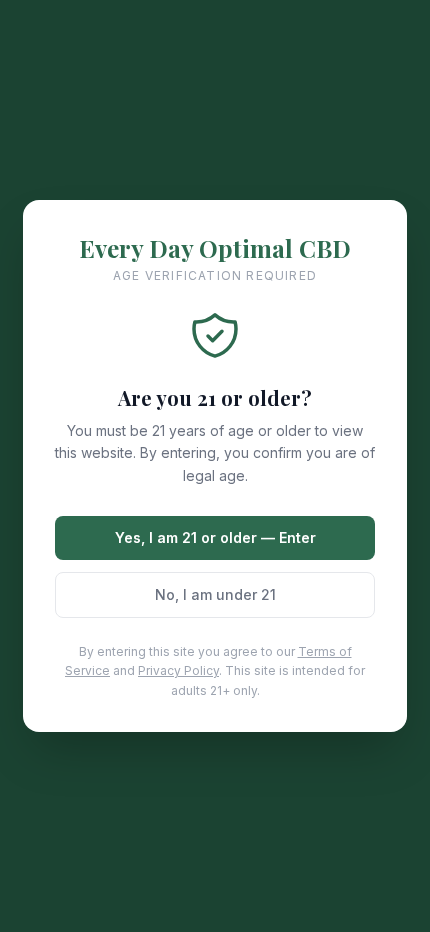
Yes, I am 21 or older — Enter (215, 537)
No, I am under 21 (215, 594)
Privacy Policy (178, 670)
